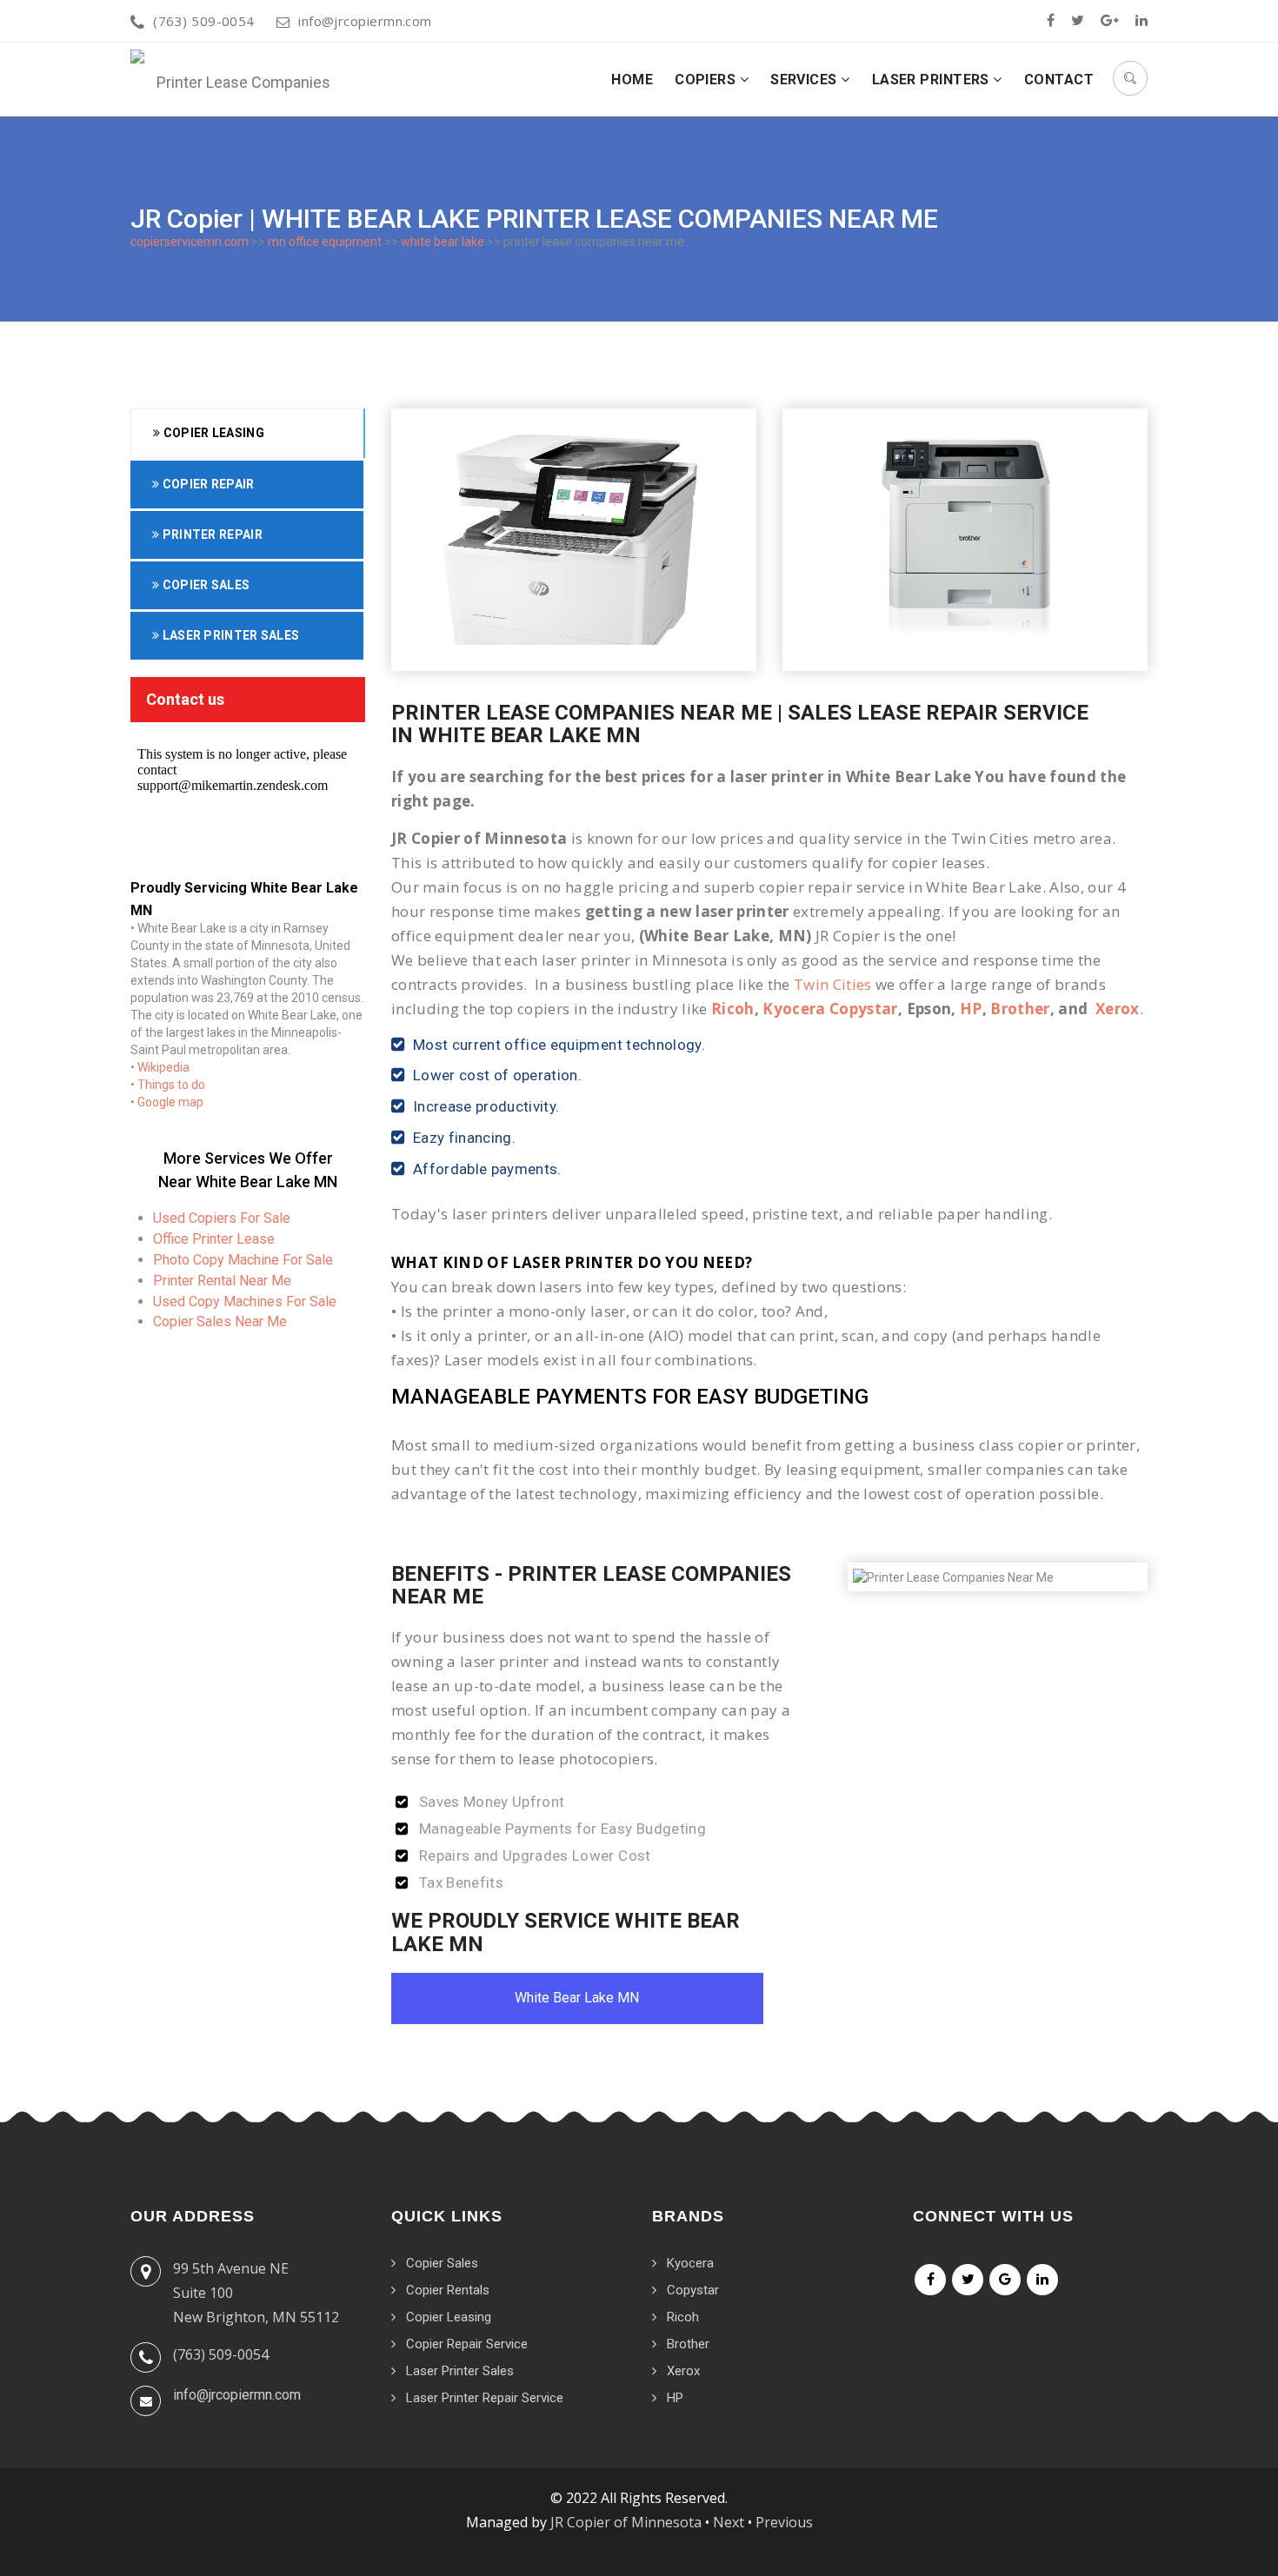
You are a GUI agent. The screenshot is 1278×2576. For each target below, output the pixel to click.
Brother (1020, 1009)
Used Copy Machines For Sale (245, 1301)
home (632, 80)
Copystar (693, 2290)
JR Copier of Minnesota (626, 2522)
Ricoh (733, 1009)
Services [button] (805, 80)
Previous (784, 2522)
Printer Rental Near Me (222, 1281)
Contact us (185, 699)
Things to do (171, 1085)
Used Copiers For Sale (222, 1218)
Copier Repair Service (467, 2344)
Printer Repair (211, 534)
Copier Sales (204, 585)
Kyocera (690, 2263)
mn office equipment (325, 242)
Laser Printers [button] (933, 80)
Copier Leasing (212, 433)
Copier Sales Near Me (220, 1321)
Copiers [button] (707, 80)
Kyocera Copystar (830, 1009)
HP (971, 1009)
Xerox (1118, 1009)
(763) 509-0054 (203, 21)
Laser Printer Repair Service (485, 2398)
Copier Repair (206, 484)
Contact (1059, 80)
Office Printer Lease (214, 1239)
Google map (170, 1102)
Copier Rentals (448, 2290)
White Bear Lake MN (577, 1998)
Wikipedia (163, 1067)
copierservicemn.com (190, 242)
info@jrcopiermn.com (365, 21)
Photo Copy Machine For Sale (243, 1260)
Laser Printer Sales (229, 635)
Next (729, 2522)
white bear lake (443, 242)
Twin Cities (833, 984)
